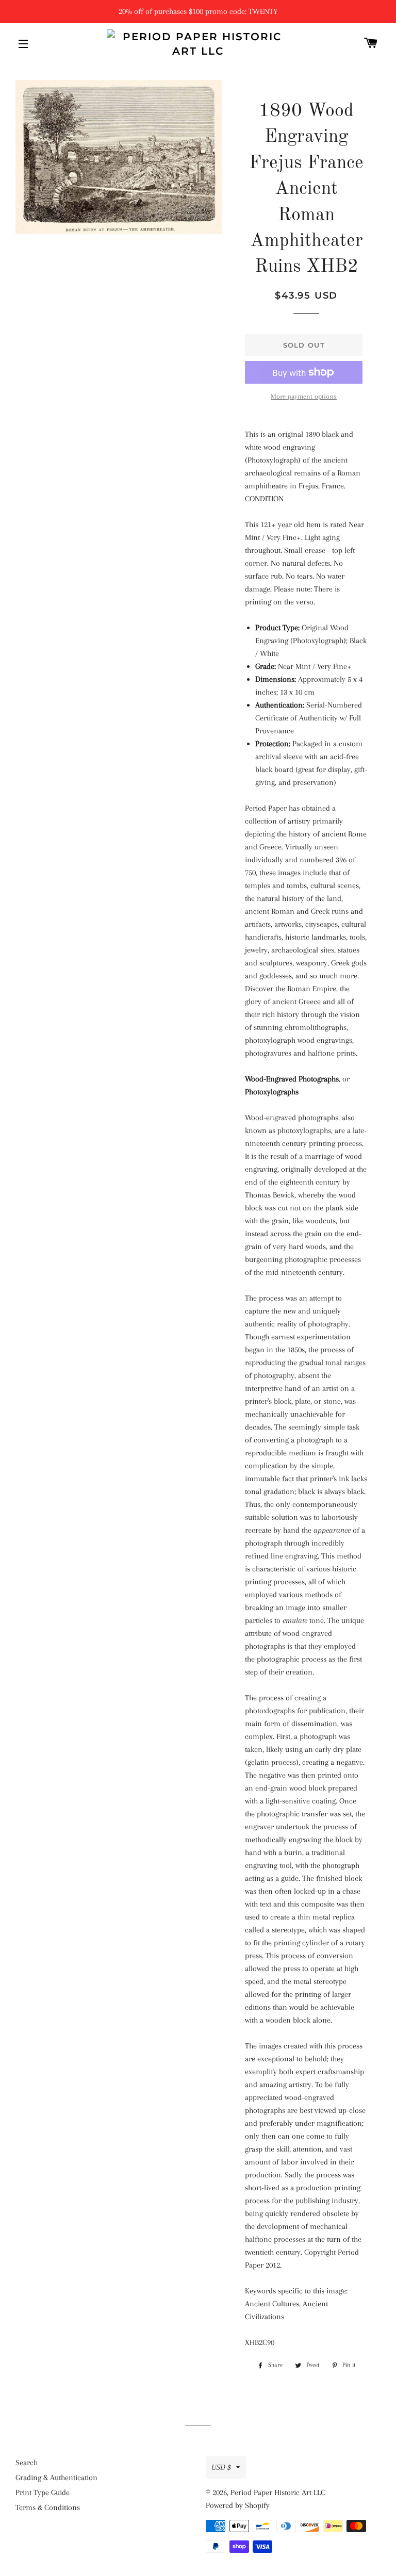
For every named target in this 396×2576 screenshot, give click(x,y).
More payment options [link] (304, 396)
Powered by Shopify (238, 2505)
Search (27, 2463)
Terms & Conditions (48, 2507)
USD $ (221, 2467)
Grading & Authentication (56, 2477)
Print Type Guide (43, 2492)
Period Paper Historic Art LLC (278, 2492)
